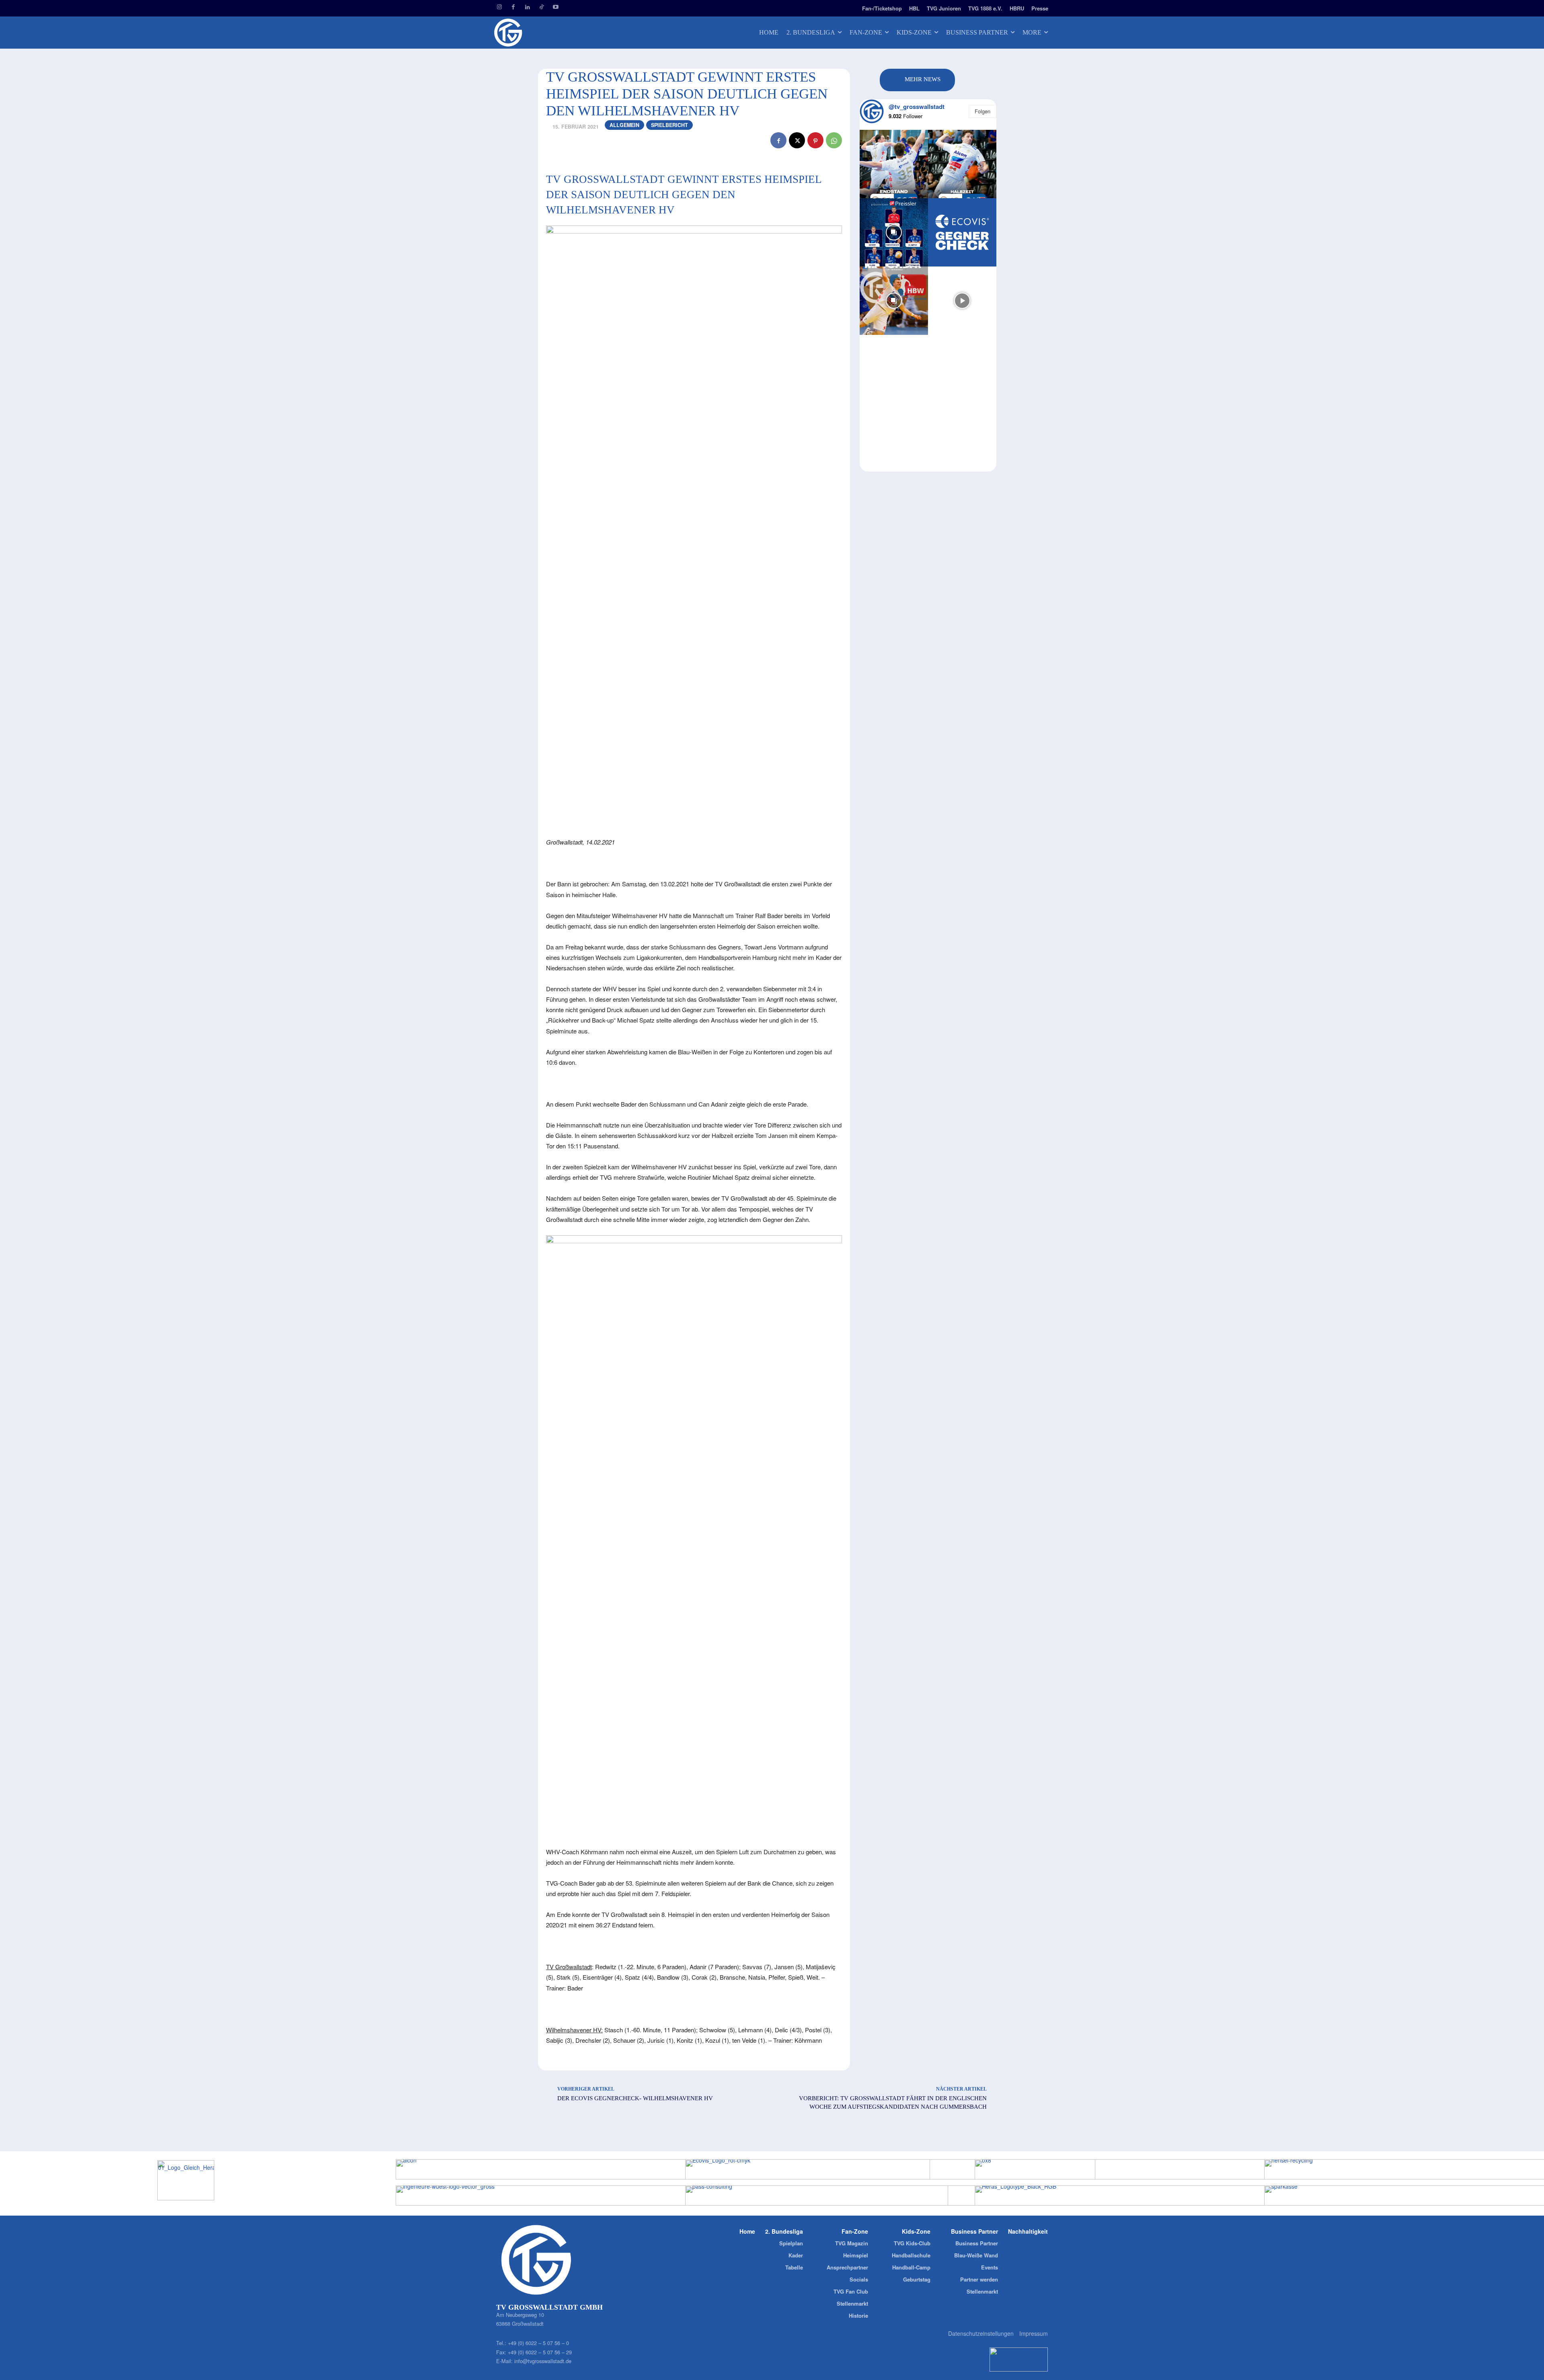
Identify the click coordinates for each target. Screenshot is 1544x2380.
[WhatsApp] (834, 140)
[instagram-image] (894, 164)
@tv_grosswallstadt (917, 107)
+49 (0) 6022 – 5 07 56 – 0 (538, 2343)
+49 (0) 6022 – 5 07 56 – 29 (540, 2352)
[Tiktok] (541, 7)
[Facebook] (513, 7)
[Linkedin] (527, 7)
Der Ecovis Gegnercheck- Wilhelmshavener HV (635, 2098)
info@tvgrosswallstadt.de (543, 2361)
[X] (797, 140)
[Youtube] (555, 7)
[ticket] (570, 7)
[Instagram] (499, 7)
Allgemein (624, 125)
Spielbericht (669, 125)
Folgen (982, 111)
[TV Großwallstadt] (555, 33)
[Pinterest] (815, 140)
